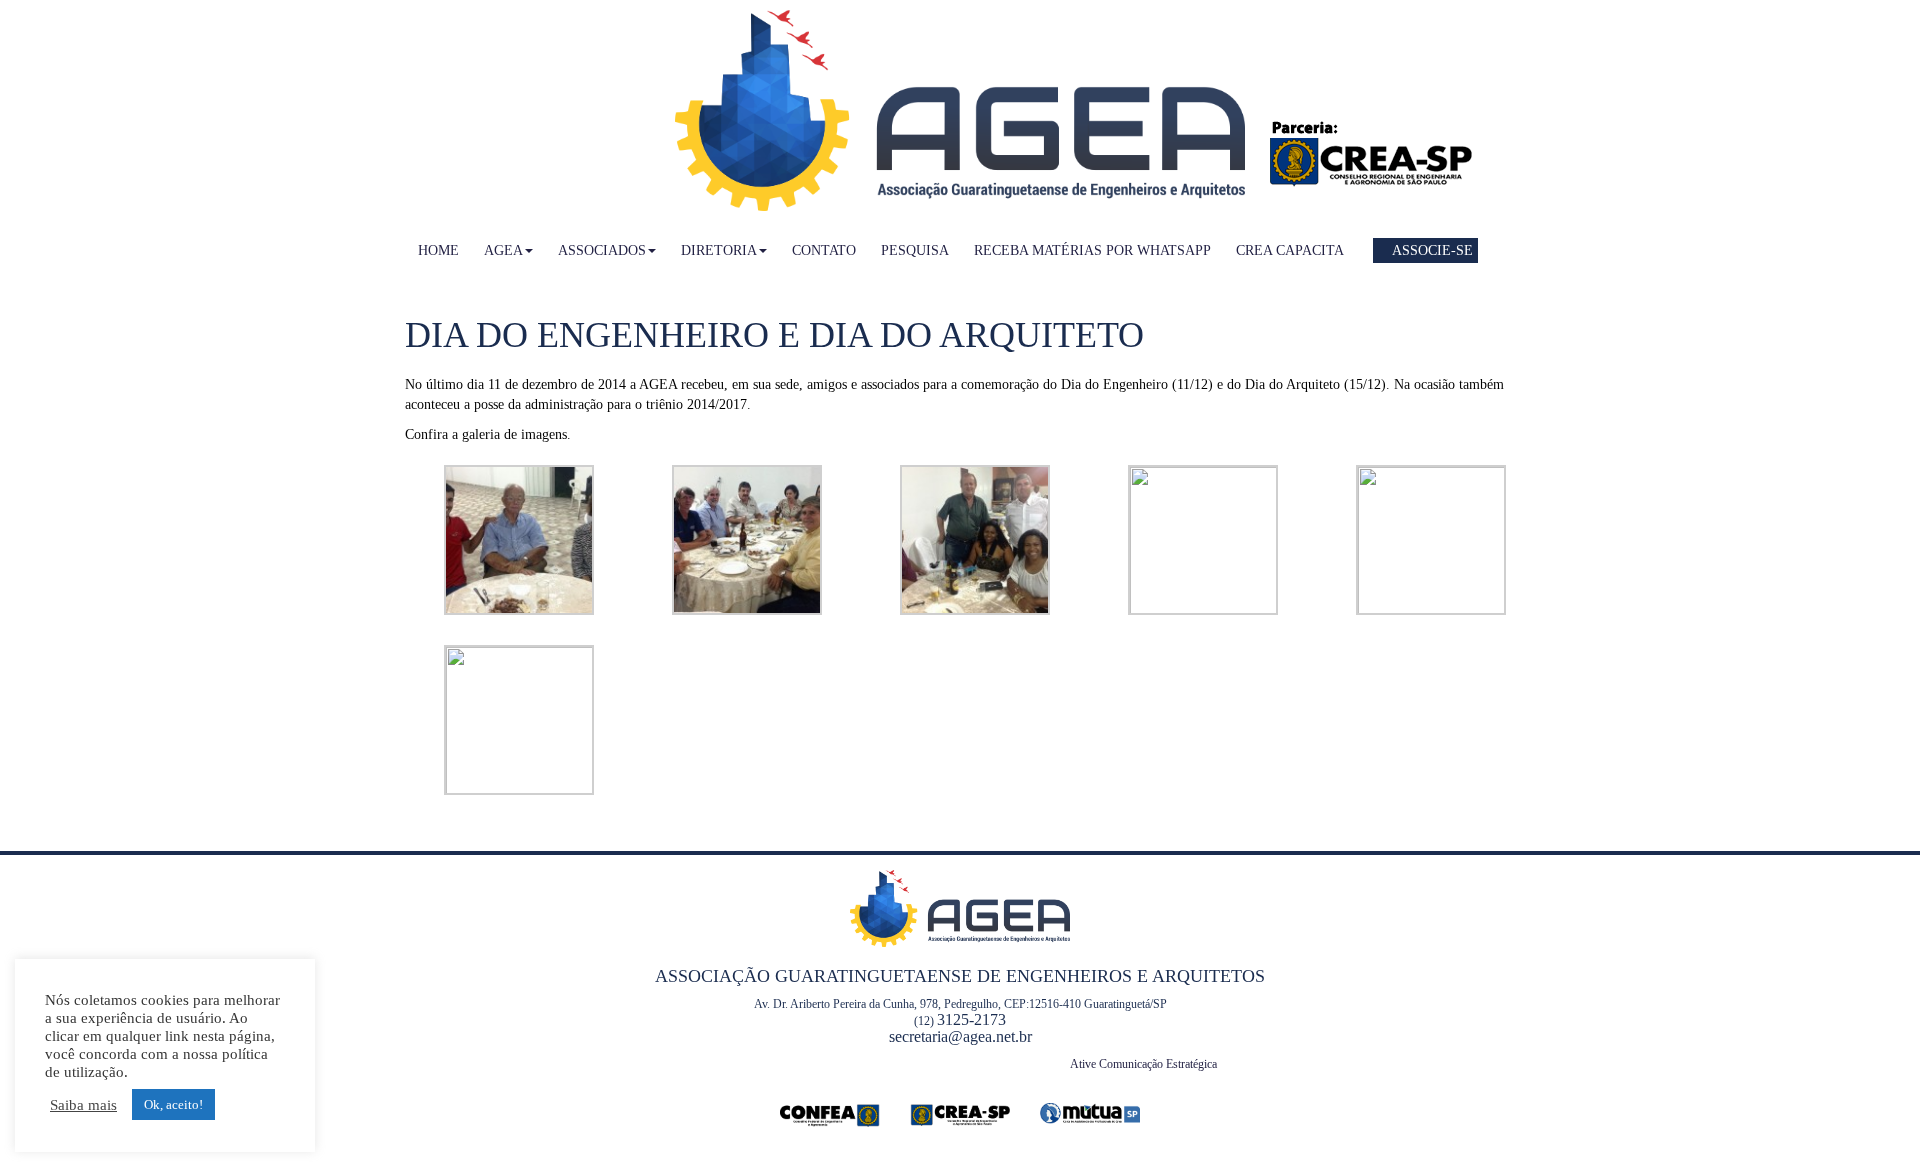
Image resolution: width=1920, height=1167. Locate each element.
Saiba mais (83, 1105)
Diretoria (719, 250)
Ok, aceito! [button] (173, 1104)
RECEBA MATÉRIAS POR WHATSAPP (1092, 250)
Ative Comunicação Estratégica (1143, 1064)
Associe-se (1431, 250)
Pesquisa (915, 250)
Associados (602, 250)
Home (438, 250)
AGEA (503, 250)
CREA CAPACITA (1290, 250)
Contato (824, 250)
